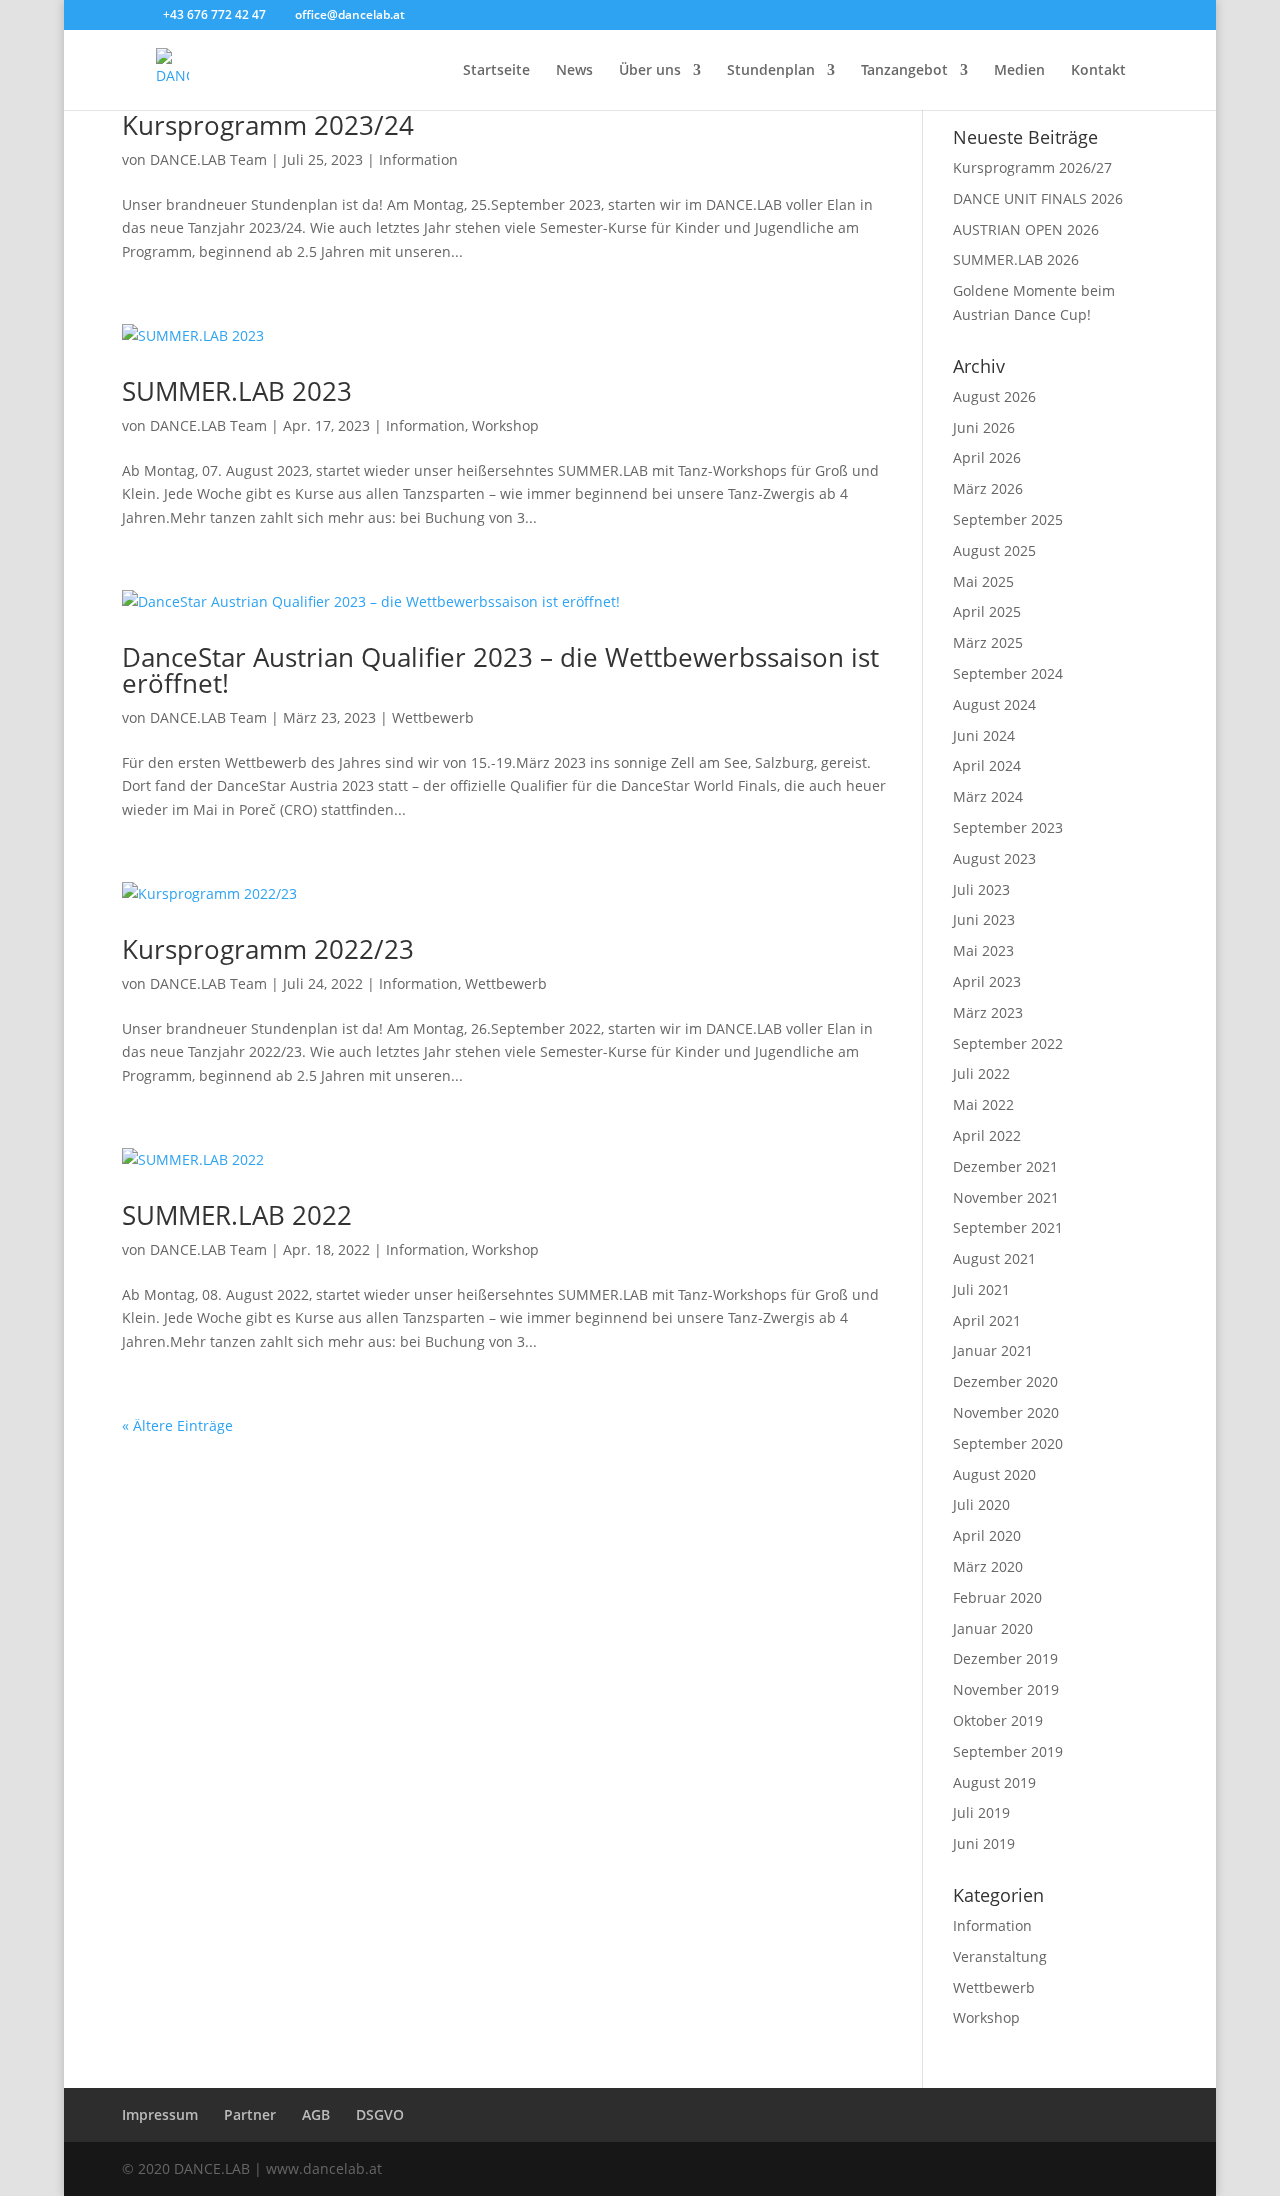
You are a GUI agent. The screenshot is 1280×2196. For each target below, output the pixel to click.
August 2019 (994, 1782)
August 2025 (994, 550)
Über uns (650, 71)
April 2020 (987, 1535)
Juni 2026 (984, 427)
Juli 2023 (981, 889)
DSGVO (380, 2114)
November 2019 (1006, 1689)
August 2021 (994, 1258)
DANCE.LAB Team (208, 159)
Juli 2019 (981, 1812)
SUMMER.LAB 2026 (1016, 259)
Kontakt (1098, 71)
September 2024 (1008, 673)
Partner (250, 2114)
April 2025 (987, 611)
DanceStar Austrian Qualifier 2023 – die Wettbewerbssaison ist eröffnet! (500, 670)
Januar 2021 (993, 1350)
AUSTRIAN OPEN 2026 (1026, 229)
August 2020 (994, 1474)
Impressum (160, 2114)
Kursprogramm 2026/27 (1032, 167)
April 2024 (987, 765)
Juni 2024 (984, 735)
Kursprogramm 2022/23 (268, 949)
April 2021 (987, 1320)
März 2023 (988, 1012)
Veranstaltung (1000, 1956)
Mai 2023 (983, 950)
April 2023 (987, 981)
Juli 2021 (981, 1289)
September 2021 (1008, 1227)
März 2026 (988, 488)
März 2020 (988, 1566)
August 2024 (994, 704)
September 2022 (1008, 1043)
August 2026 (994, 396)
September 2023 (1008, 827)
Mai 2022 (983, 1104)
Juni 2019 (984, 1843)
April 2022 (987, 1135)
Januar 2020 (993, 1628)
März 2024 (988, 796)
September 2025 (1008, 519)
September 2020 (1008, 1443)
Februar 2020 (997, 1597)
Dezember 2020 (1005, 1381)
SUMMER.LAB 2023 (237, 391)
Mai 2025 (983, 581)
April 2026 (987, 457)
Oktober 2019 (998, 1720)
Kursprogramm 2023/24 (268, 125)
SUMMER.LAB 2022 (237, 1215)
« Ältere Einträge (177, 1425)
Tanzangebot (904, 71)
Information (418, 159)
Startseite (496, 71)
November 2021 (1006, 1197)
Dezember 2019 (1005, 1658)
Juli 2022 (981, 1073)
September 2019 (1008, 1751)
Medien (1019, 71)
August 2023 (994, 858)
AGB (316, 2114)
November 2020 (1006, 1412)
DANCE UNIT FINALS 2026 (1038, 198)
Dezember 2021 (1005, 1166)
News (574, 71)
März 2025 (988, 642)
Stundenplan (771, 71)
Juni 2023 (984, 919)
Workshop (505, 425)
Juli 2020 (981, 1504)
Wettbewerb (433, 717)
